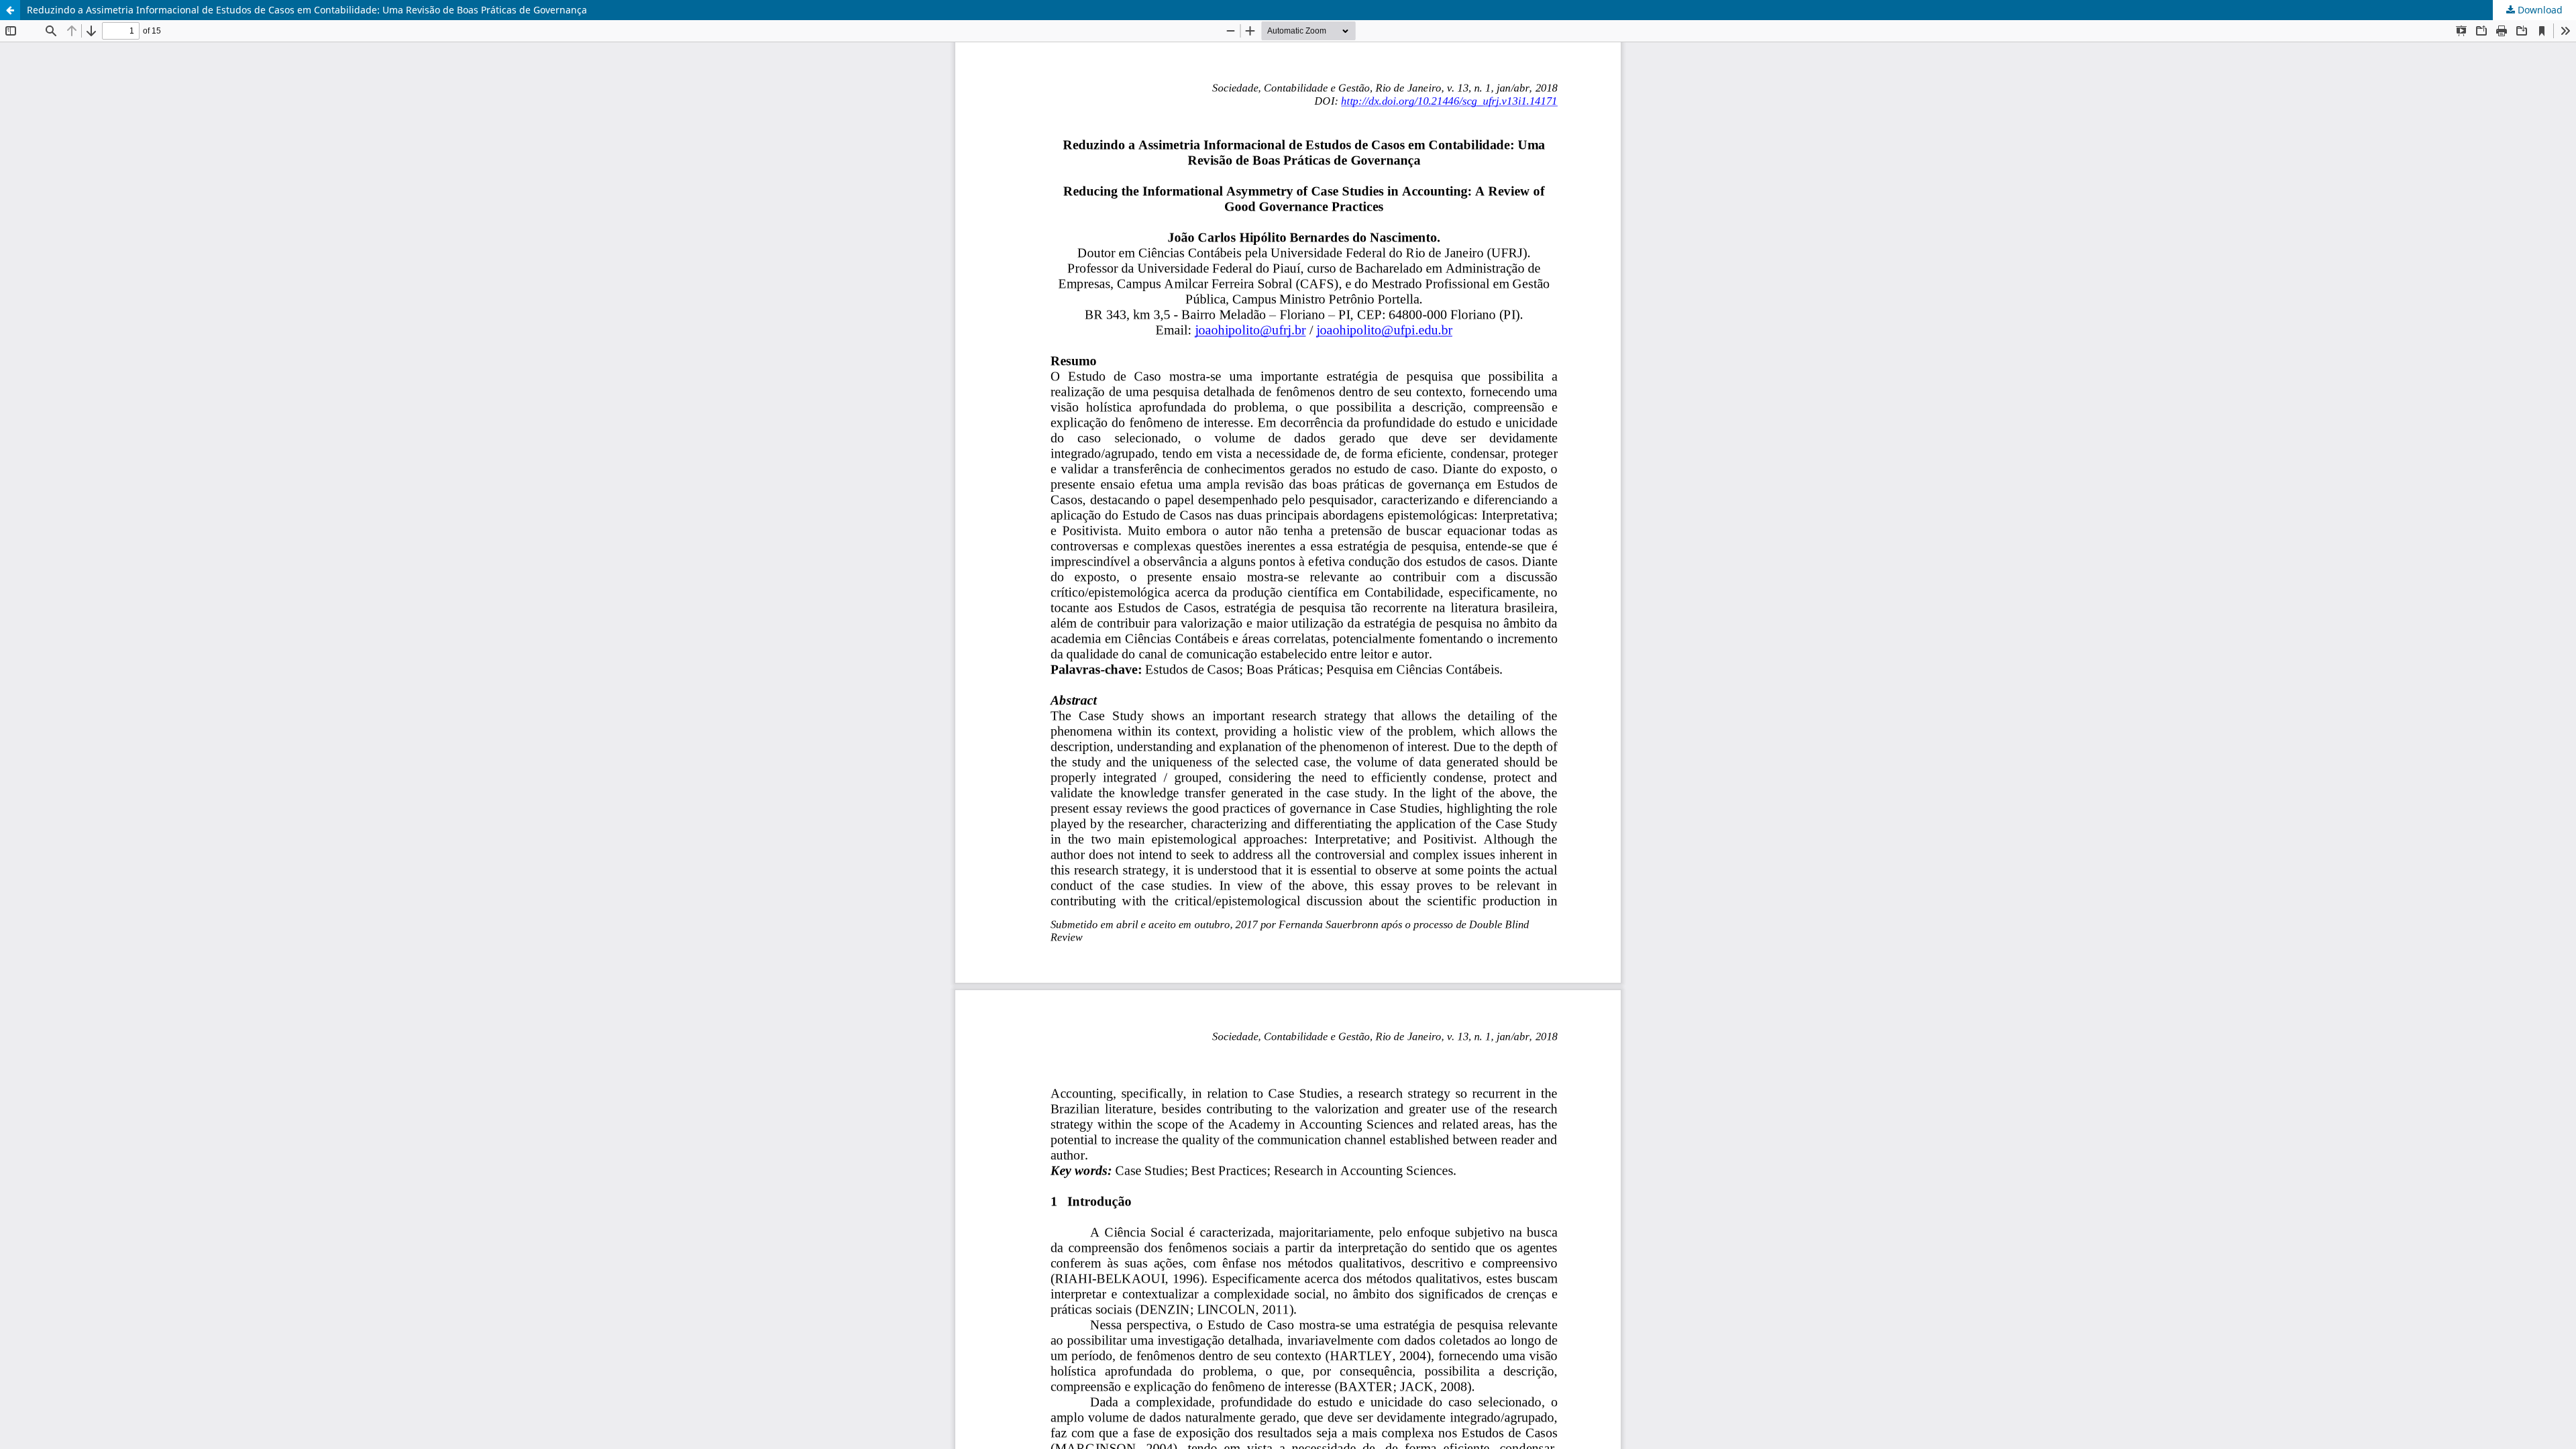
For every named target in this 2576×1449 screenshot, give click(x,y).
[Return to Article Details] (10, 10)
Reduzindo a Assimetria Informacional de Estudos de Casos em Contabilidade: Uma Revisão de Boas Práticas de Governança (307, 10)
